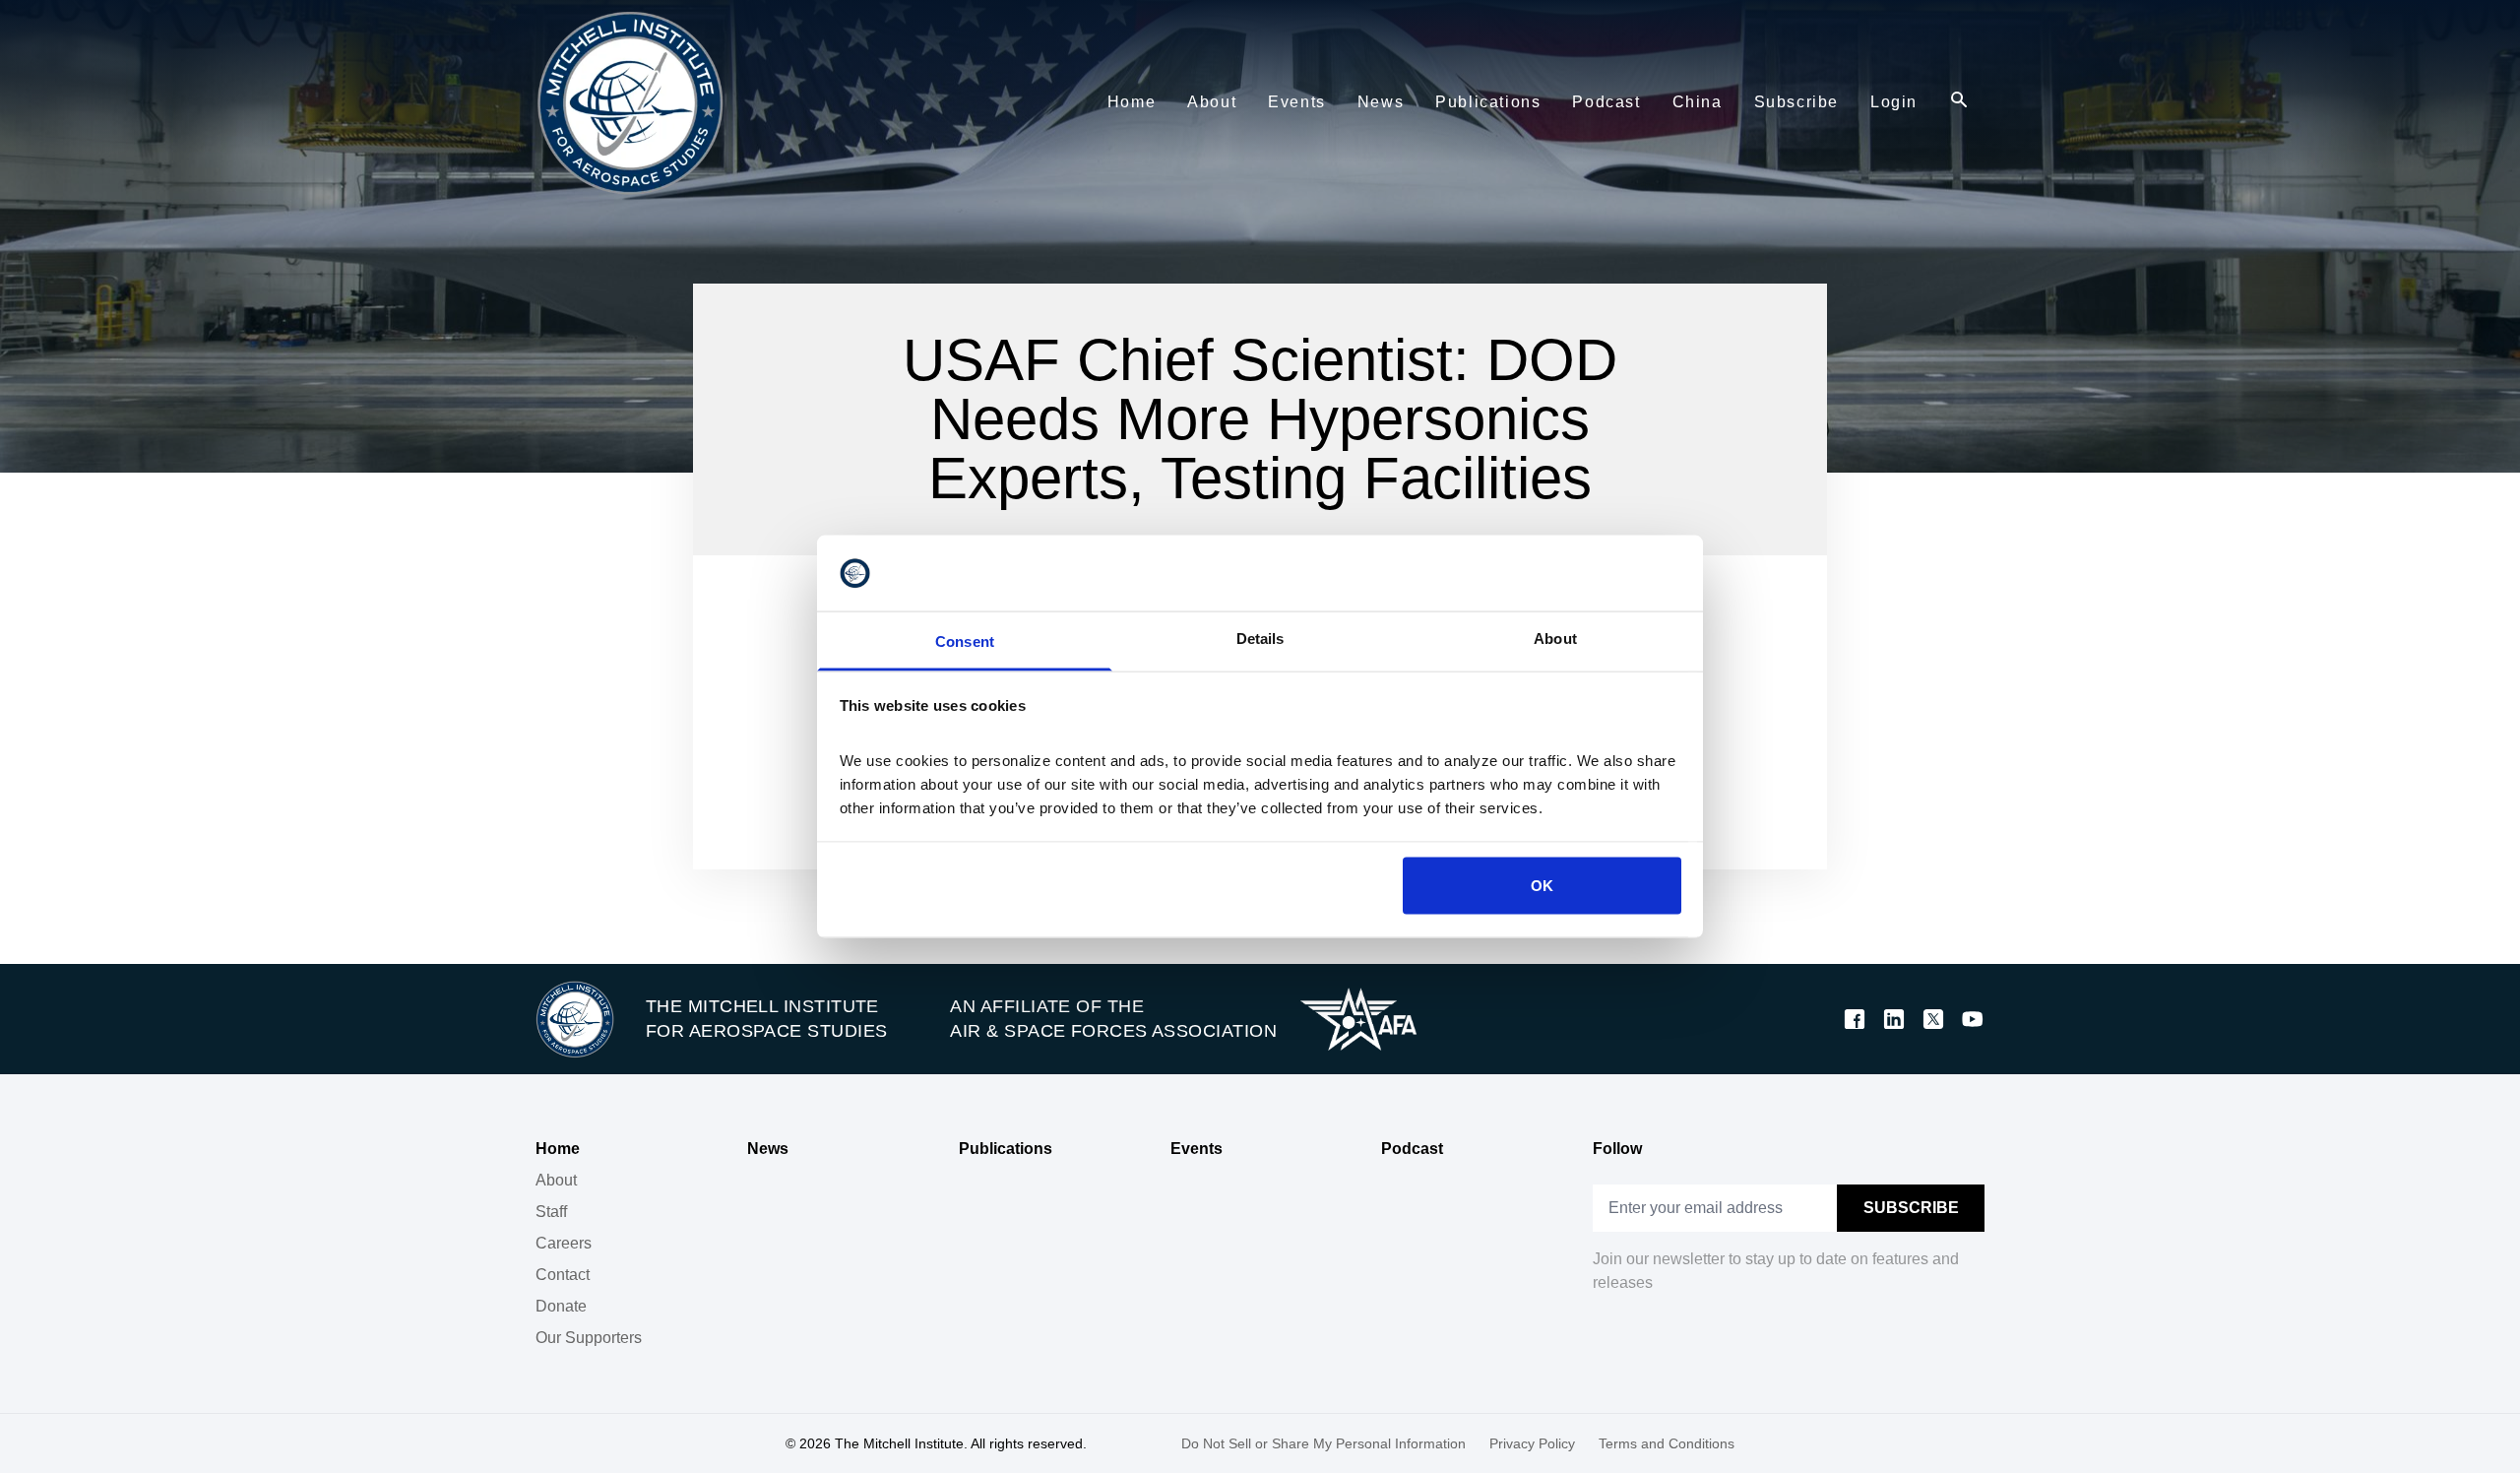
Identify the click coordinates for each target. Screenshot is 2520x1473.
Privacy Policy (1532, 1443)
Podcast (1412, 1149)
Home (558, 1149)
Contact (563, 1275)
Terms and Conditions (1667, 1443)
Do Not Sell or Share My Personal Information (1323, 1443)
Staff (551, 1212)
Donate (561, 1306)
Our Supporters (589, 1338)
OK (1542, 886)
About (556, 1180)
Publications (1006, 1149)
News (768, 1149)
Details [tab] (1260, 638)
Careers (564, 1243)
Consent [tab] (965, 640)
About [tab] (1555, 638)
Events (1197, 1149)
